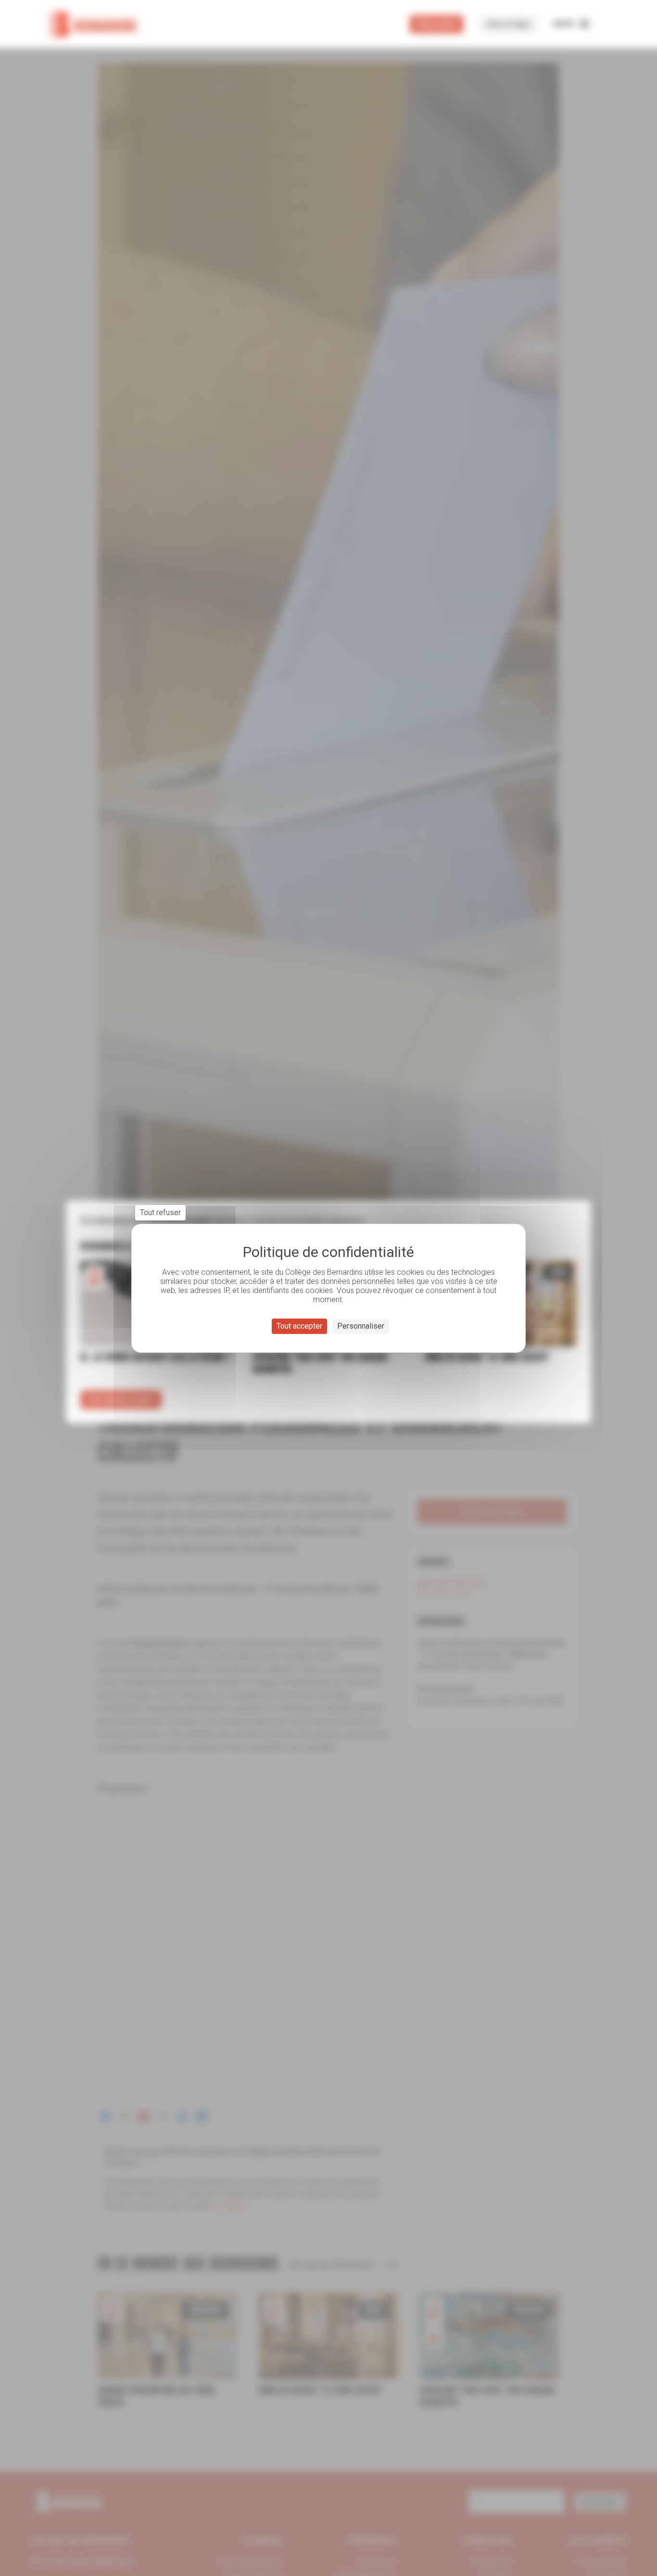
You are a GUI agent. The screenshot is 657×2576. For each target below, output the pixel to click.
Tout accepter (299, 1326)
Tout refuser (160, 1212)
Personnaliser (361, 1326)
